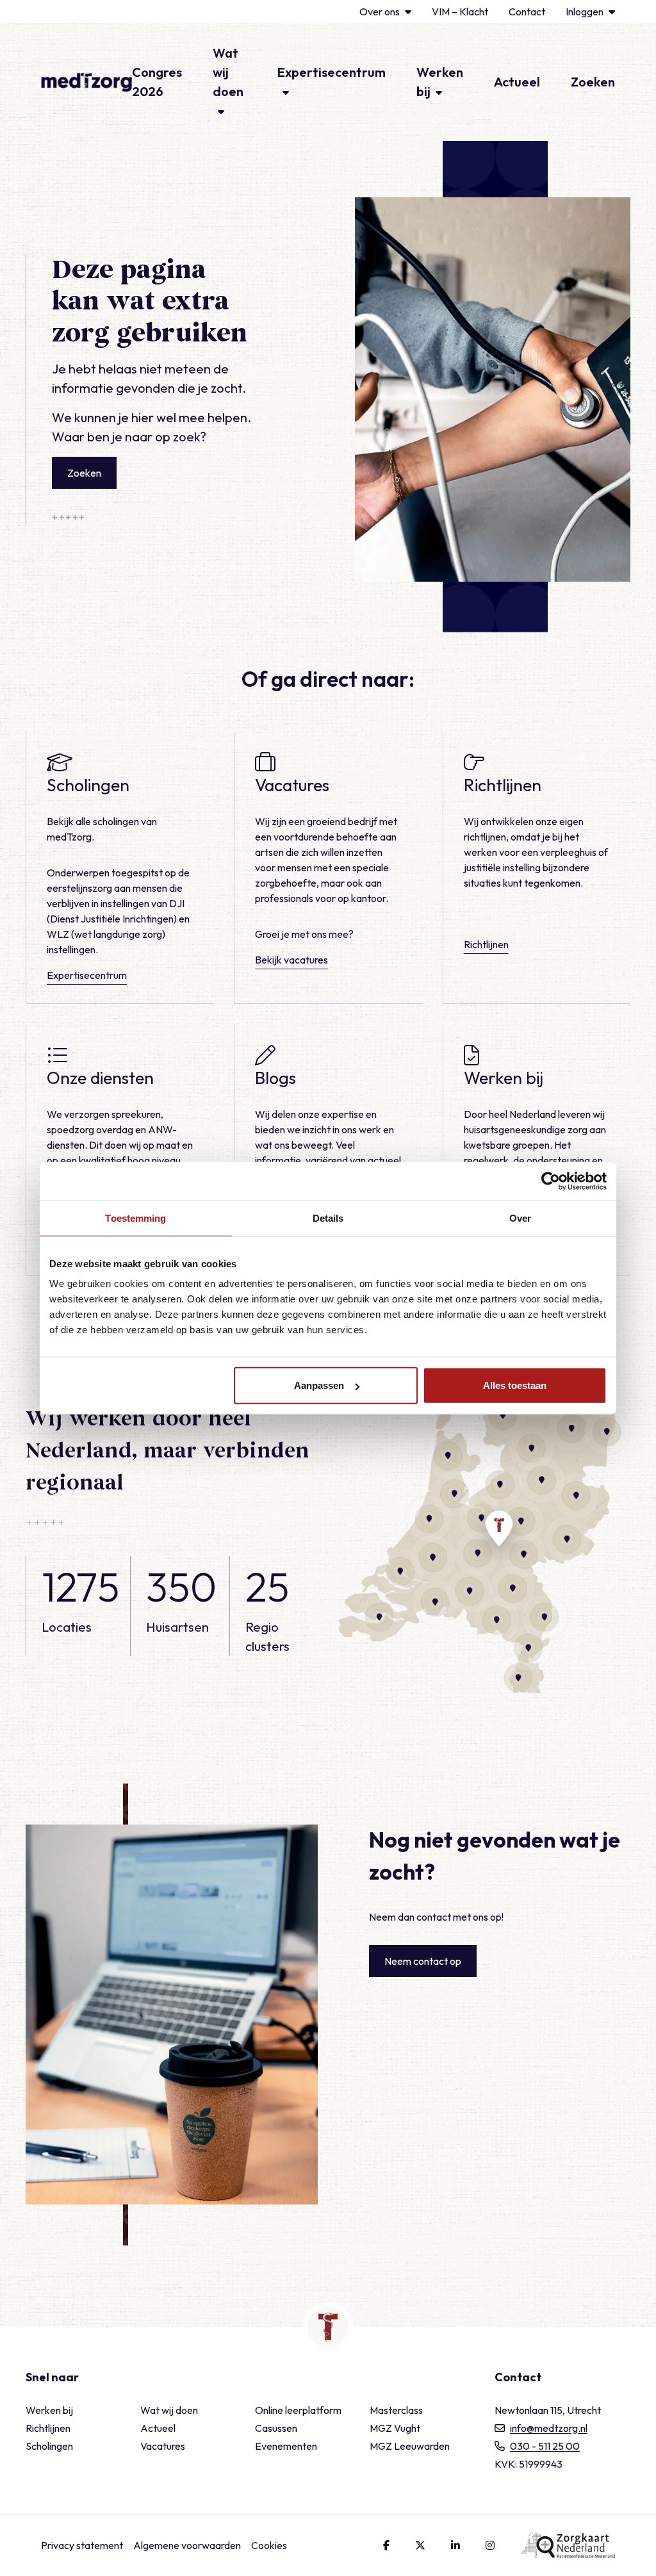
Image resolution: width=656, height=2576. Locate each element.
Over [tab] (520, 1218)
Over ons (380, 12)
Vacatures (163, 2446)
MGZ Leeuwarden (410, 2446)
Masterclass (396, 2410)
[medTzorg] (86, 82)
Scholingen (49, 2446)
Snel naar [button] (52, 2377)
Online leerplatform (298, 2410)
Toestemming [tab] (135, 1218)
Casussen (276, 2428)
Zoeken (593, 82)
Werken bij (49, 2410)
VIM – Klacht (460, 12)
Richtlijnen (486, 944)
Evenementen (286, 2446)
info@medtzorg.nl (549, 2428)
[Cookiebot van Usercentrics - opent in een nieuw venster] (551, 1181)
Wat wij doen (169, 2410)
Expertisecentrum (87, 975)
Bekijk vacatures (291, 960)
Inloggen (585, 12)
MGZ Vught (395, 2428)
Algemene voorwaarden (187, 2545)
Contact (527, 12)
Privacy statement (82, 2545)
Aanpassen (319, 1385)
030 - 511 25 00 (545, 2446)
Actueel (517, 82)
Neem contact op (423, 1961)
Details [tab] (328, 1218)
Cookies (269, 2545)
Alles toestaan (515, 1385)
